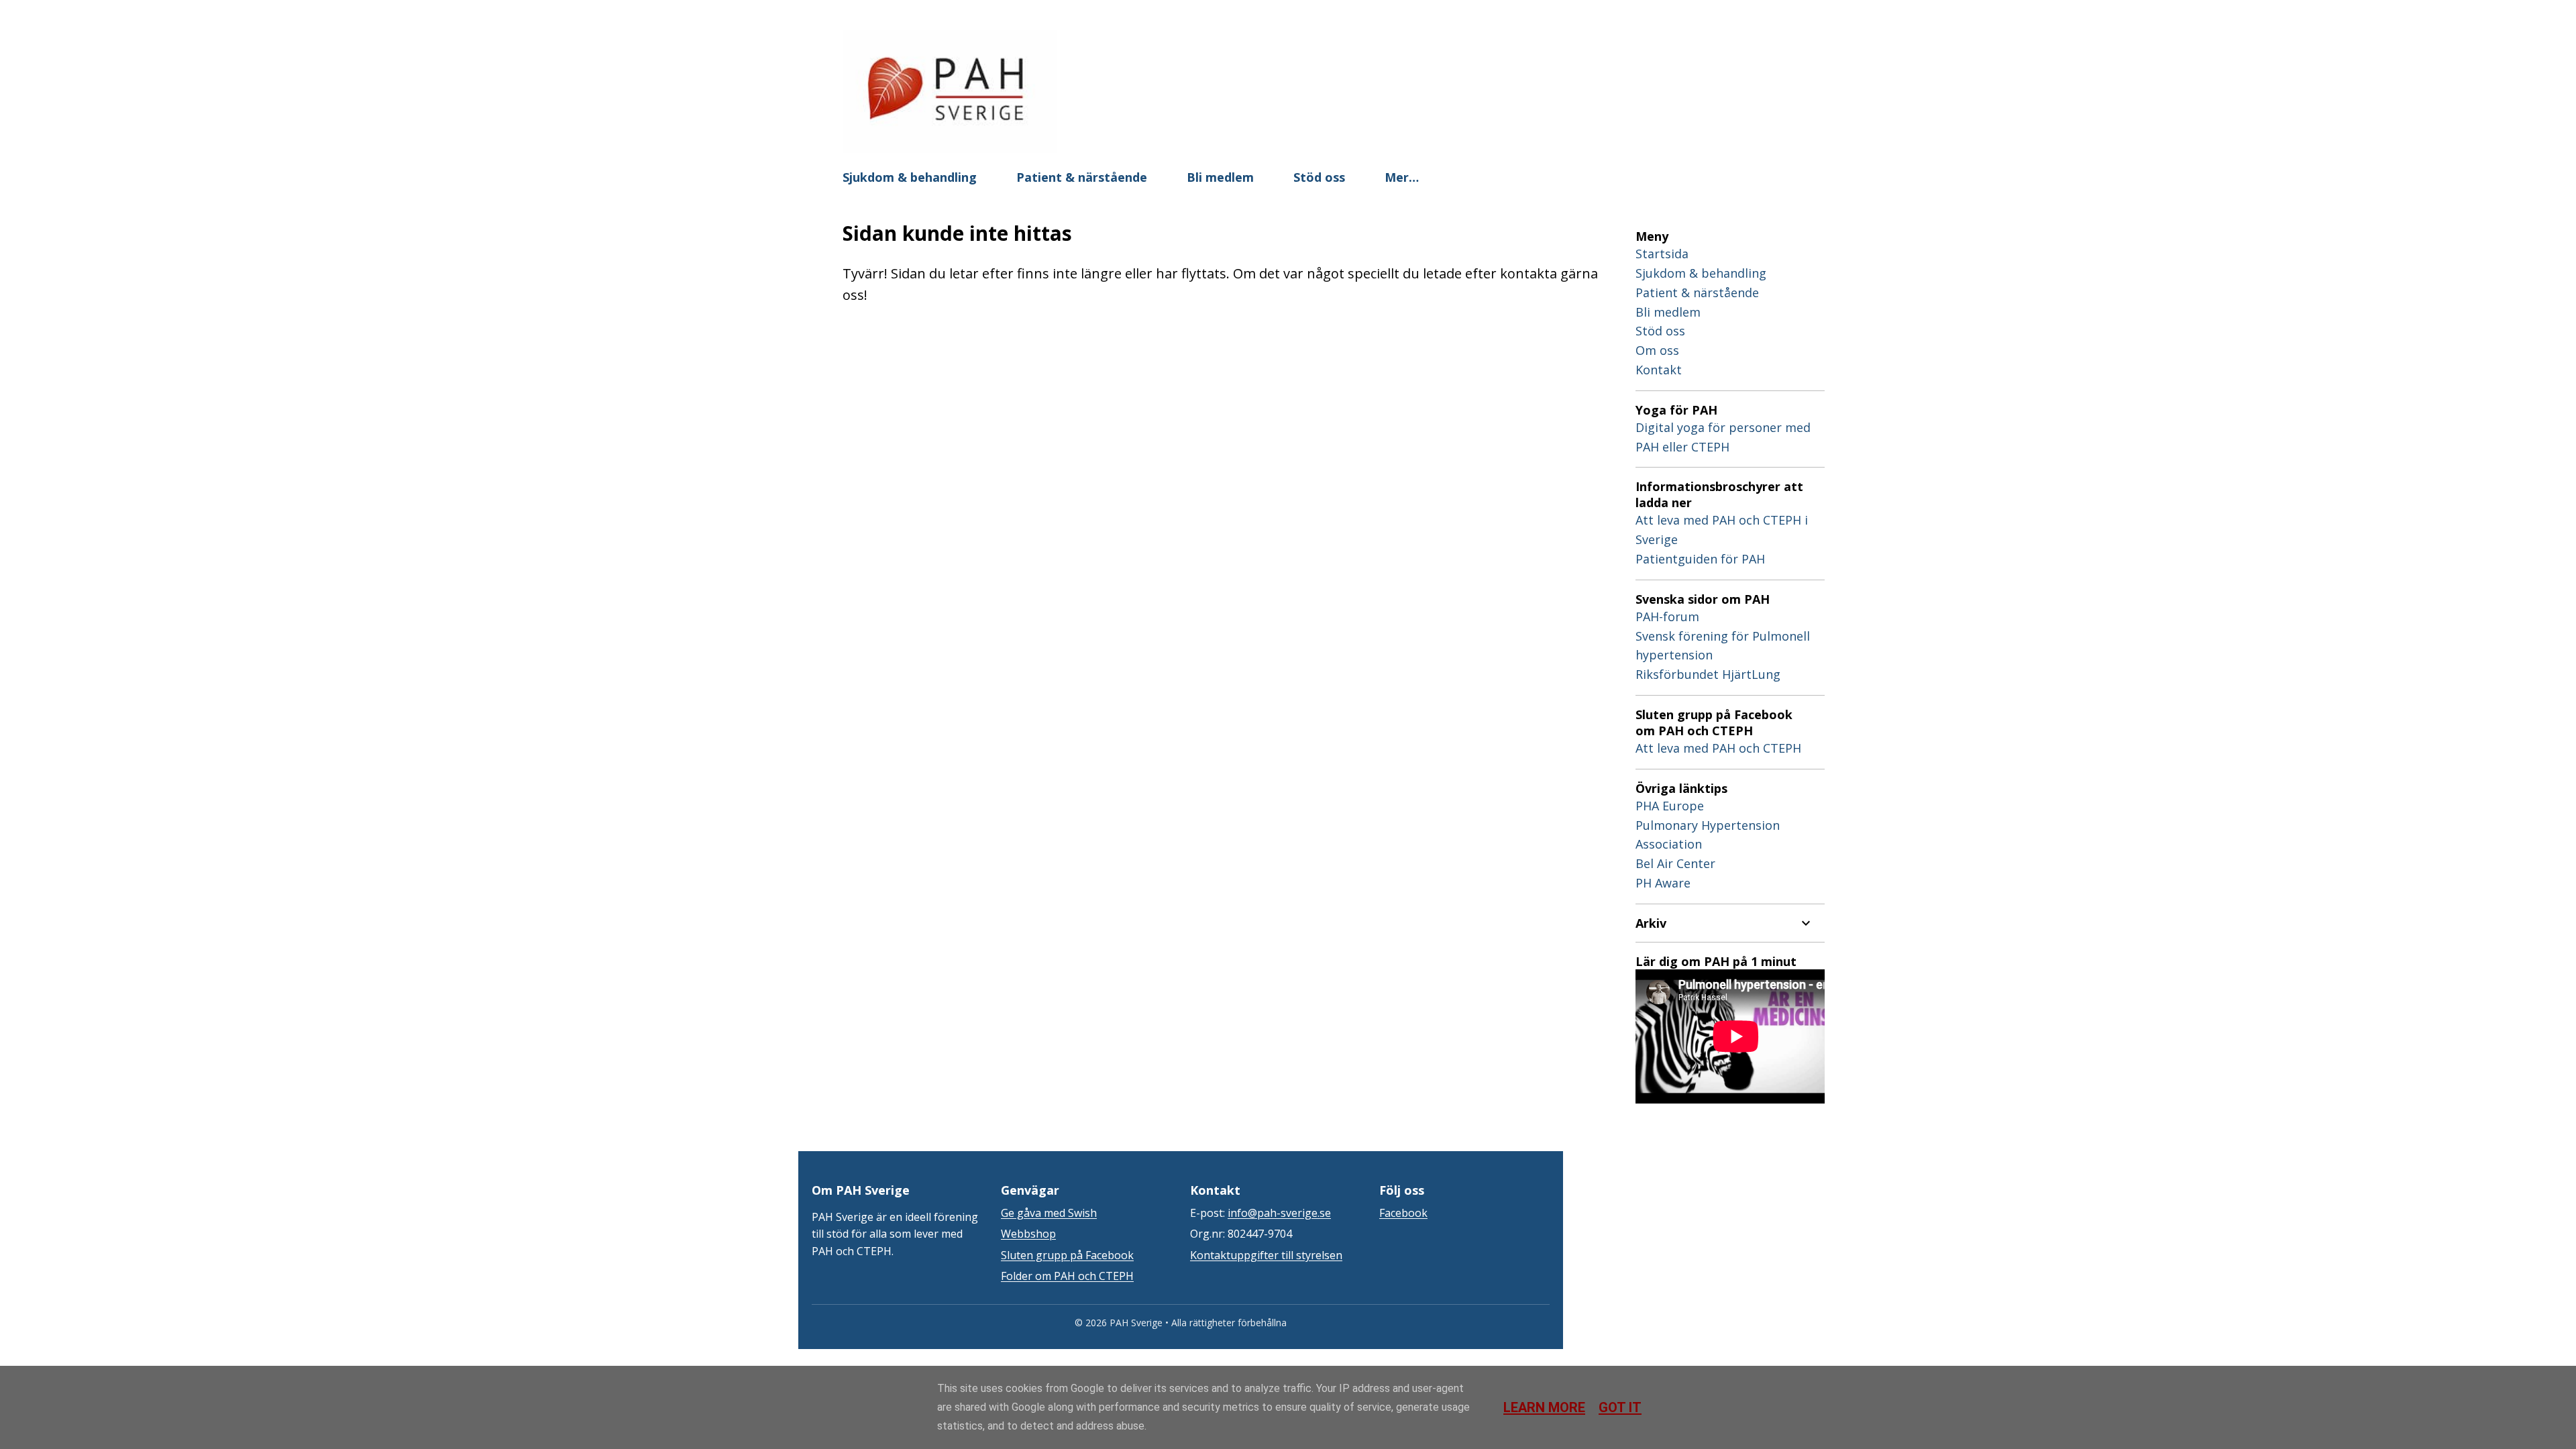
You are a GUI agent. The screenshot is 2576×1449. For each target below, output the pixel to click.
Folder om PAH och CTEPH (1067, 1276)
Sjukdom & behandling (910, 177)
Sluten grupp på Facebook (1067, 1255)
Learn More (1544, 1407)
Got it (1620, 1407)
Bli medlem (1220, 177)
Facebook (1403, 1213)
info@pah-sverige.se (1279, 1213)
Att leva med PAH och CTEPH (1718, 748)
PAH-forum (1667, 616)
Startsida (1662, 254)
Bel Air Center (1675, 863)
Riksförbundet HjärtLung (1708, 674)
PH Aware (1663, 883)
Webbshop (1028, 1234)
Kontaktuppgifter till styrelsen (1266, 1255)
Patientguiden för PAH (1700, 559)
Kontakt (1659, 370)
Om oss (1657, 350)
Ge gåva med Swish (1049, 1213)
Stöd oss (1319, 177)
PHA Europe (1670, 806)
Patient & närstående (1082, 177)
